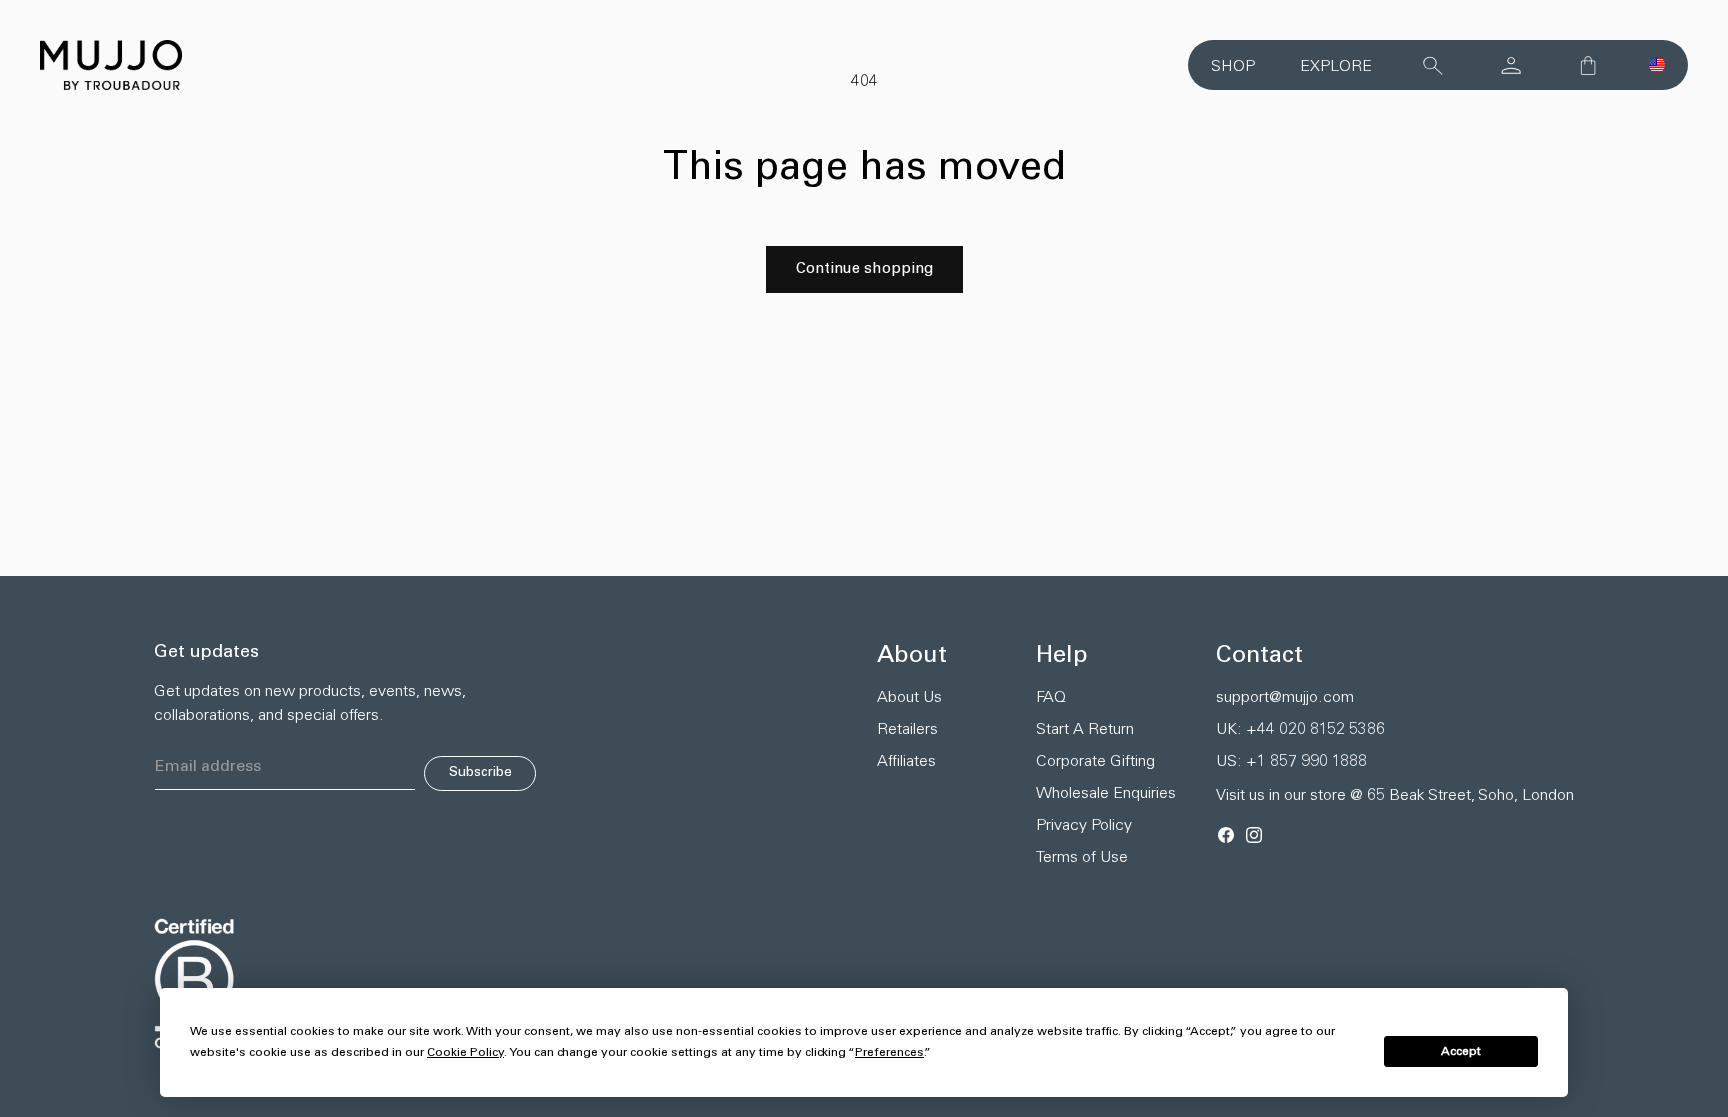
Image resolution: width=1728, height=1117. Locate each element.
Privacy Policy (1084, 826)
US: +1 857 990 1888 (1291, 762)
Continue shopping (864, 269)
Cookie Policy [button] (465, 1053)
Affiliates (906, 762)
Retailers (907, 730)
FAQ (1051, 698)
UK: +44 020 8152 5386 (1300, 730)
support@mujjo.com (1285, 698)
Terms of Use (1082, 858)
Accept (1461, 1052)
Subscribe (480, 773)
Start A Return (1085, 730)
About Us (909, 698)
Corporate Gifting (1095, 762)
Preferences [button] (889, 1053)
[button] (1657, 65)
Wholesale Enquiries (1106, 794)
